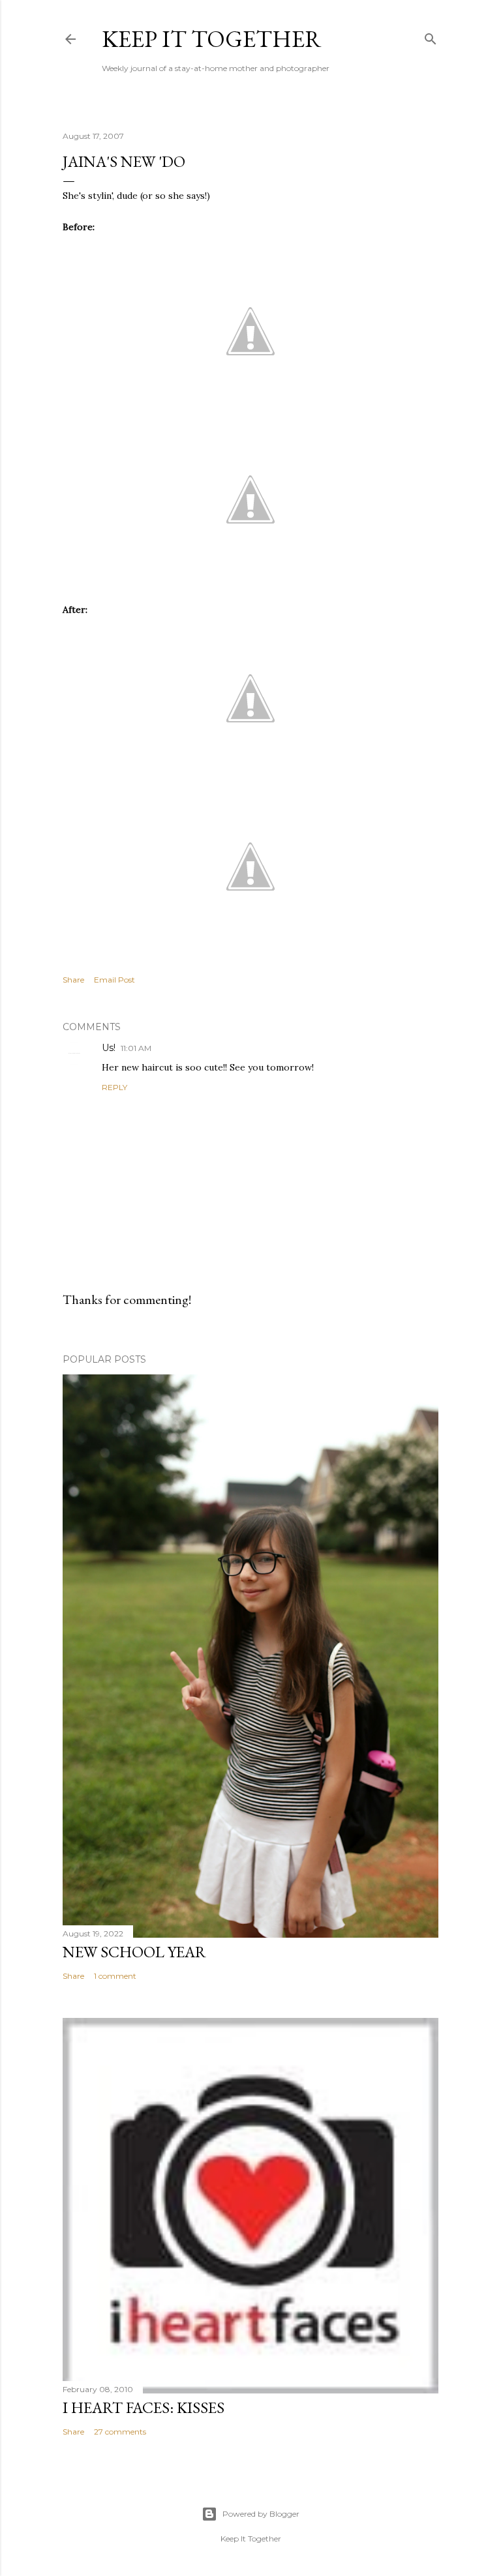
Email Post (114, 980)
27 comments (120, 2432)
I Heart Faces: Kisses (144, 2407)
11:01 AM (136, 1048)
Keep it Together (212, 39)
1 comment (115, 1976)
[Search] (431, 36)
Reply (114, 1087)
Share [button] (73, 980)
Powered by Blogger (261, 2514)
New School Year (134, 1952)
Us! (109, 1048)
